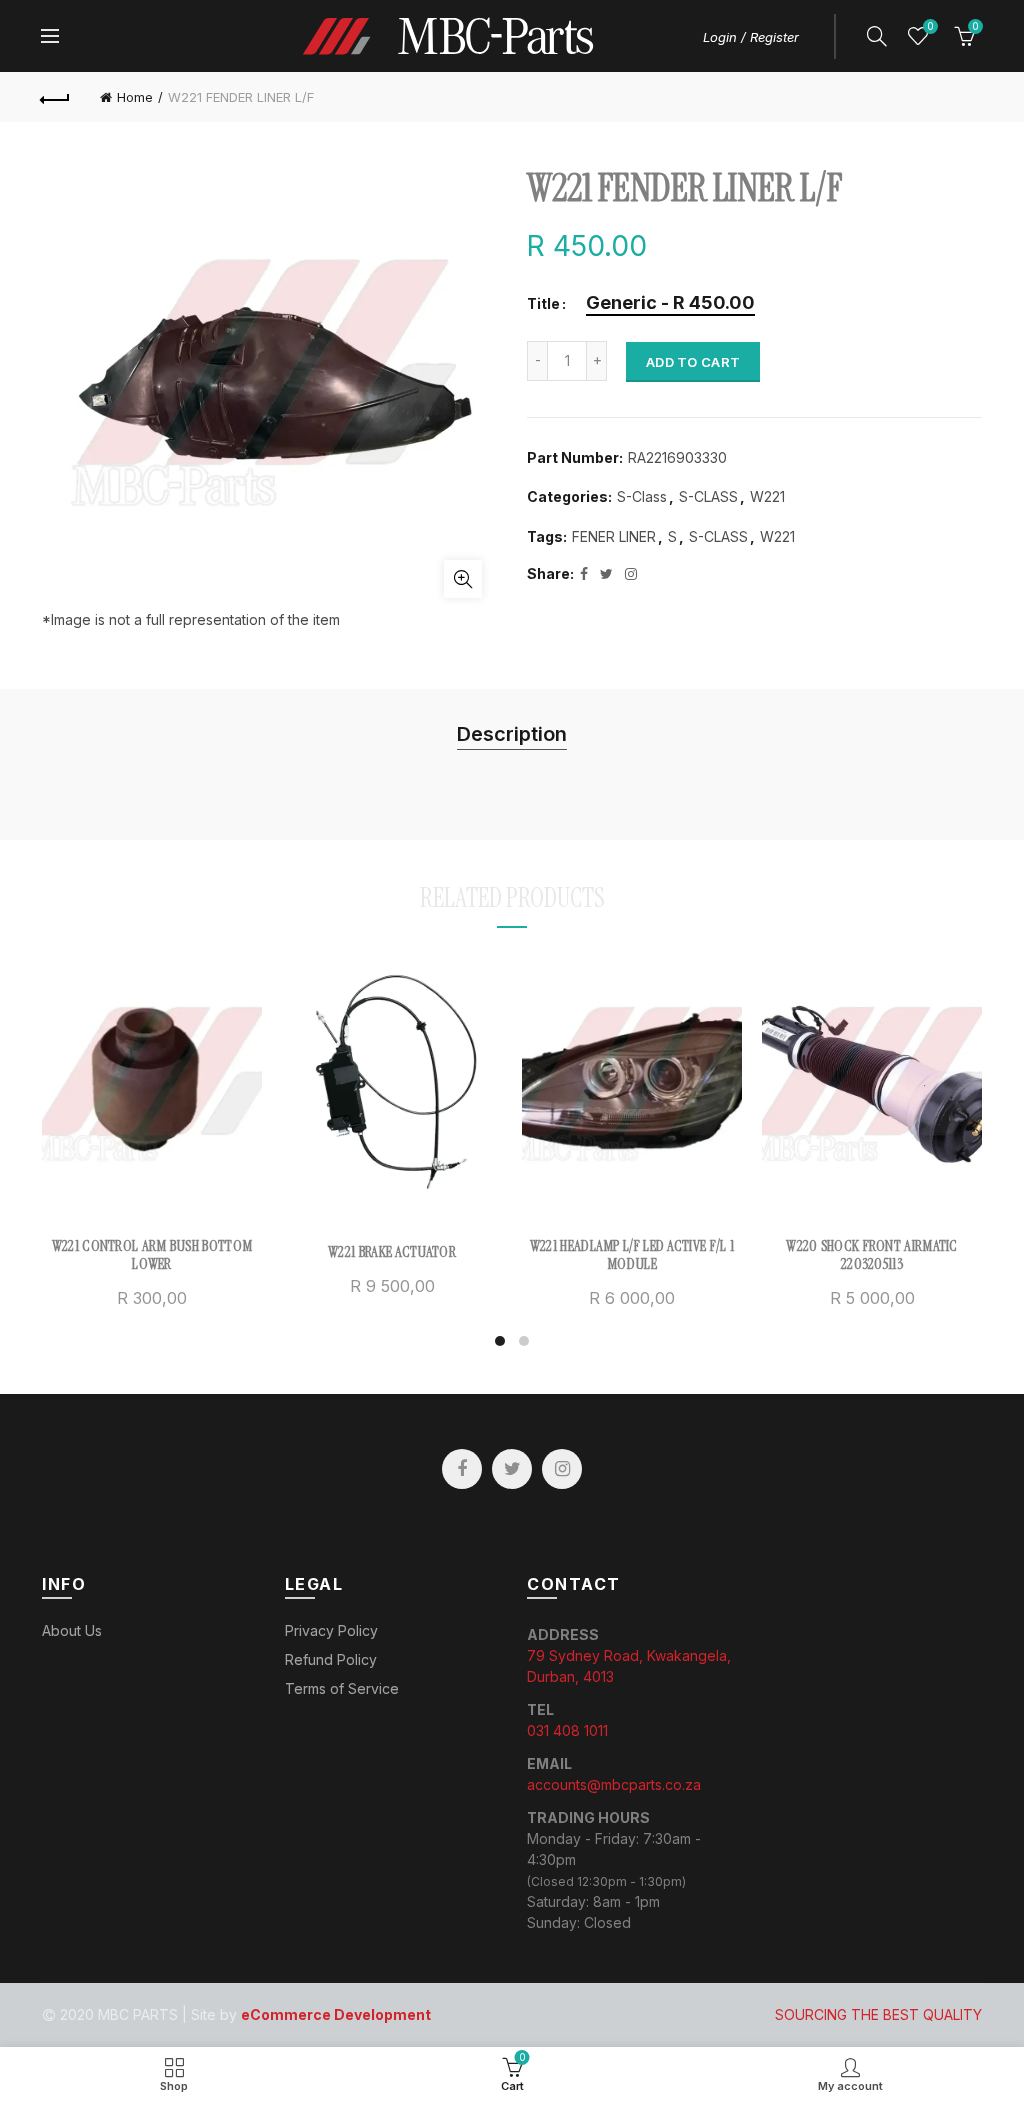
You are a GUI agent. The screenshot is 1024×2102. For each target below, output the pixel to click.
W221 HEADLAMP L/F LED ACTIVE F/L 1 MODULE (632, 1255)
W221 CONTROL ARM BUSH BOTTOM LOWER (152, 1255)
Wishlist (930, 26)
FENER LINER (614, 536)
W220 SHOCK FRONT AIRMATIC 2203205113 (872, 1255)
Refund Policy (331, 1659)
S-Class (642, 496)
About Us (72, 1630)
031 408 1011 (567, 1730)
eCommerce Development (336, 2014)
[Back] (56, 97)
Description (512, 734)
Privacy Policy (331, 1630)
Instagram (562, 1469)
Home (135, 97)
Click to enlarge (463, 579)
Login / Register (751, 37)
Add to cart (693, 362)
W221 (767, 496)
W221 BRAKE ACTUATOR (392, 1252)
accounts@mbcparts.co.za (614, 1784)
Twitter (512, 1469)
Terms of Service (342, 1688)
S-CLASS (708, 496)
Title (543, 304)
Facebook (462, 1469)
